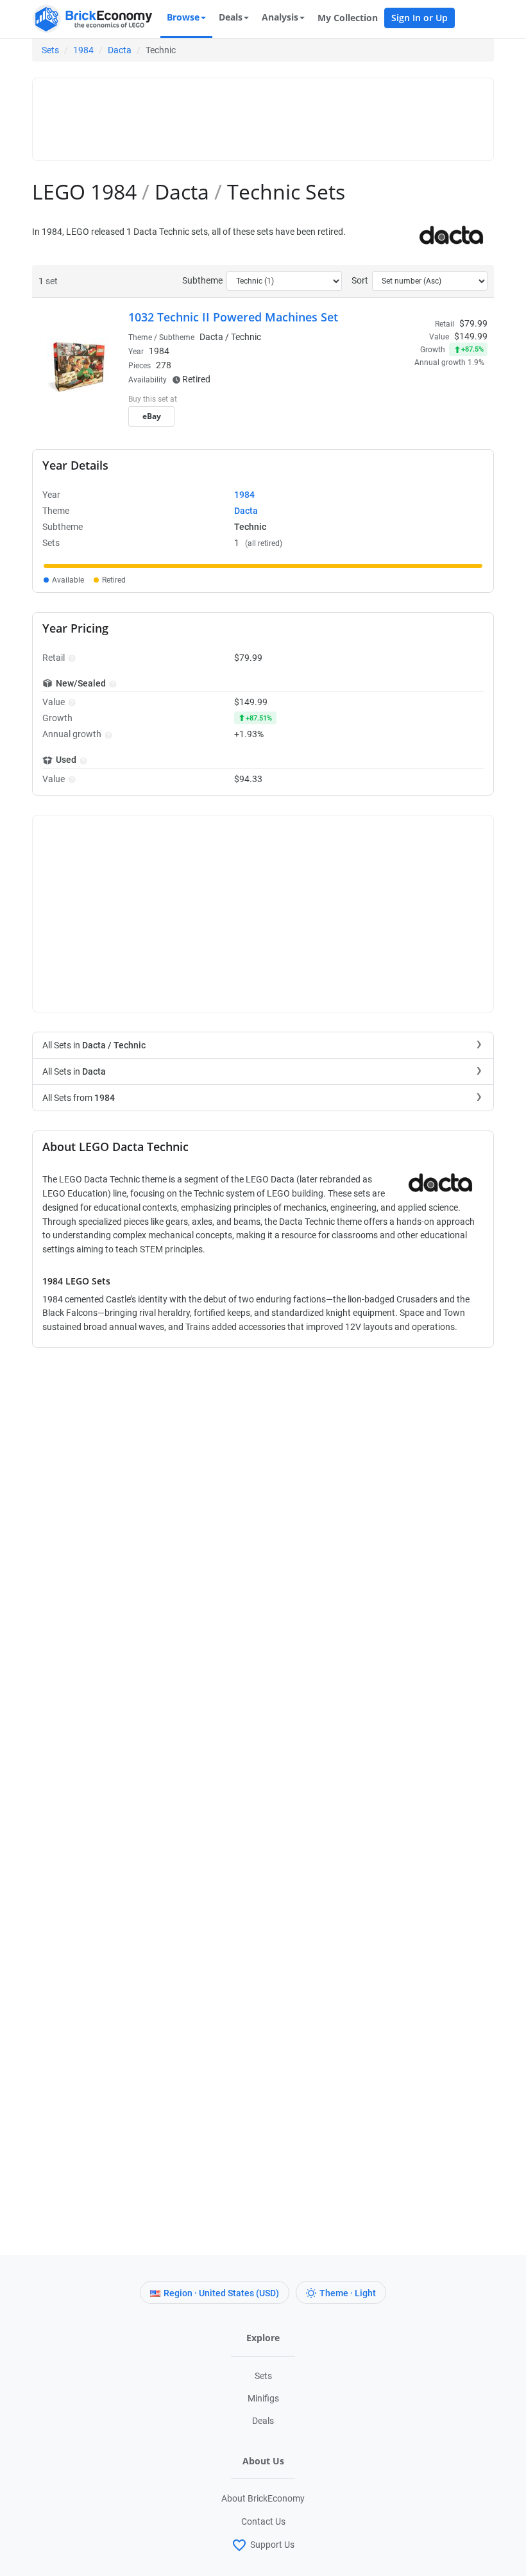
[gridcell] (263, 566)
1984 (83, 50)
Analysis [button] (280, 17)
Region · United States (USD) (221, 2293)
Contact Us (263, 2521)
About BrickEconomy (263, 2498)
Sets (50, 50)
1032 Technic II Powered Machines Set (233, 317)
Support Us (272, 2544)
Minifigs (263, 2398)
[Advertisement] (273, 114)
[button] (70, 658)
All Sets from (79, 1098)
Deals (263, 2421)
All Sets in (94, 1045)
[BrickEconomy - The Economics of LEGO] (93, 19)
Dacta (120, 50)
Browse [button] (183, 17)
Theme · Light (348, 2293)
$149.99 (471, 336)
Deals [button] (231, 17)
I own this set (407, 400)
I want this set (408, 420)
